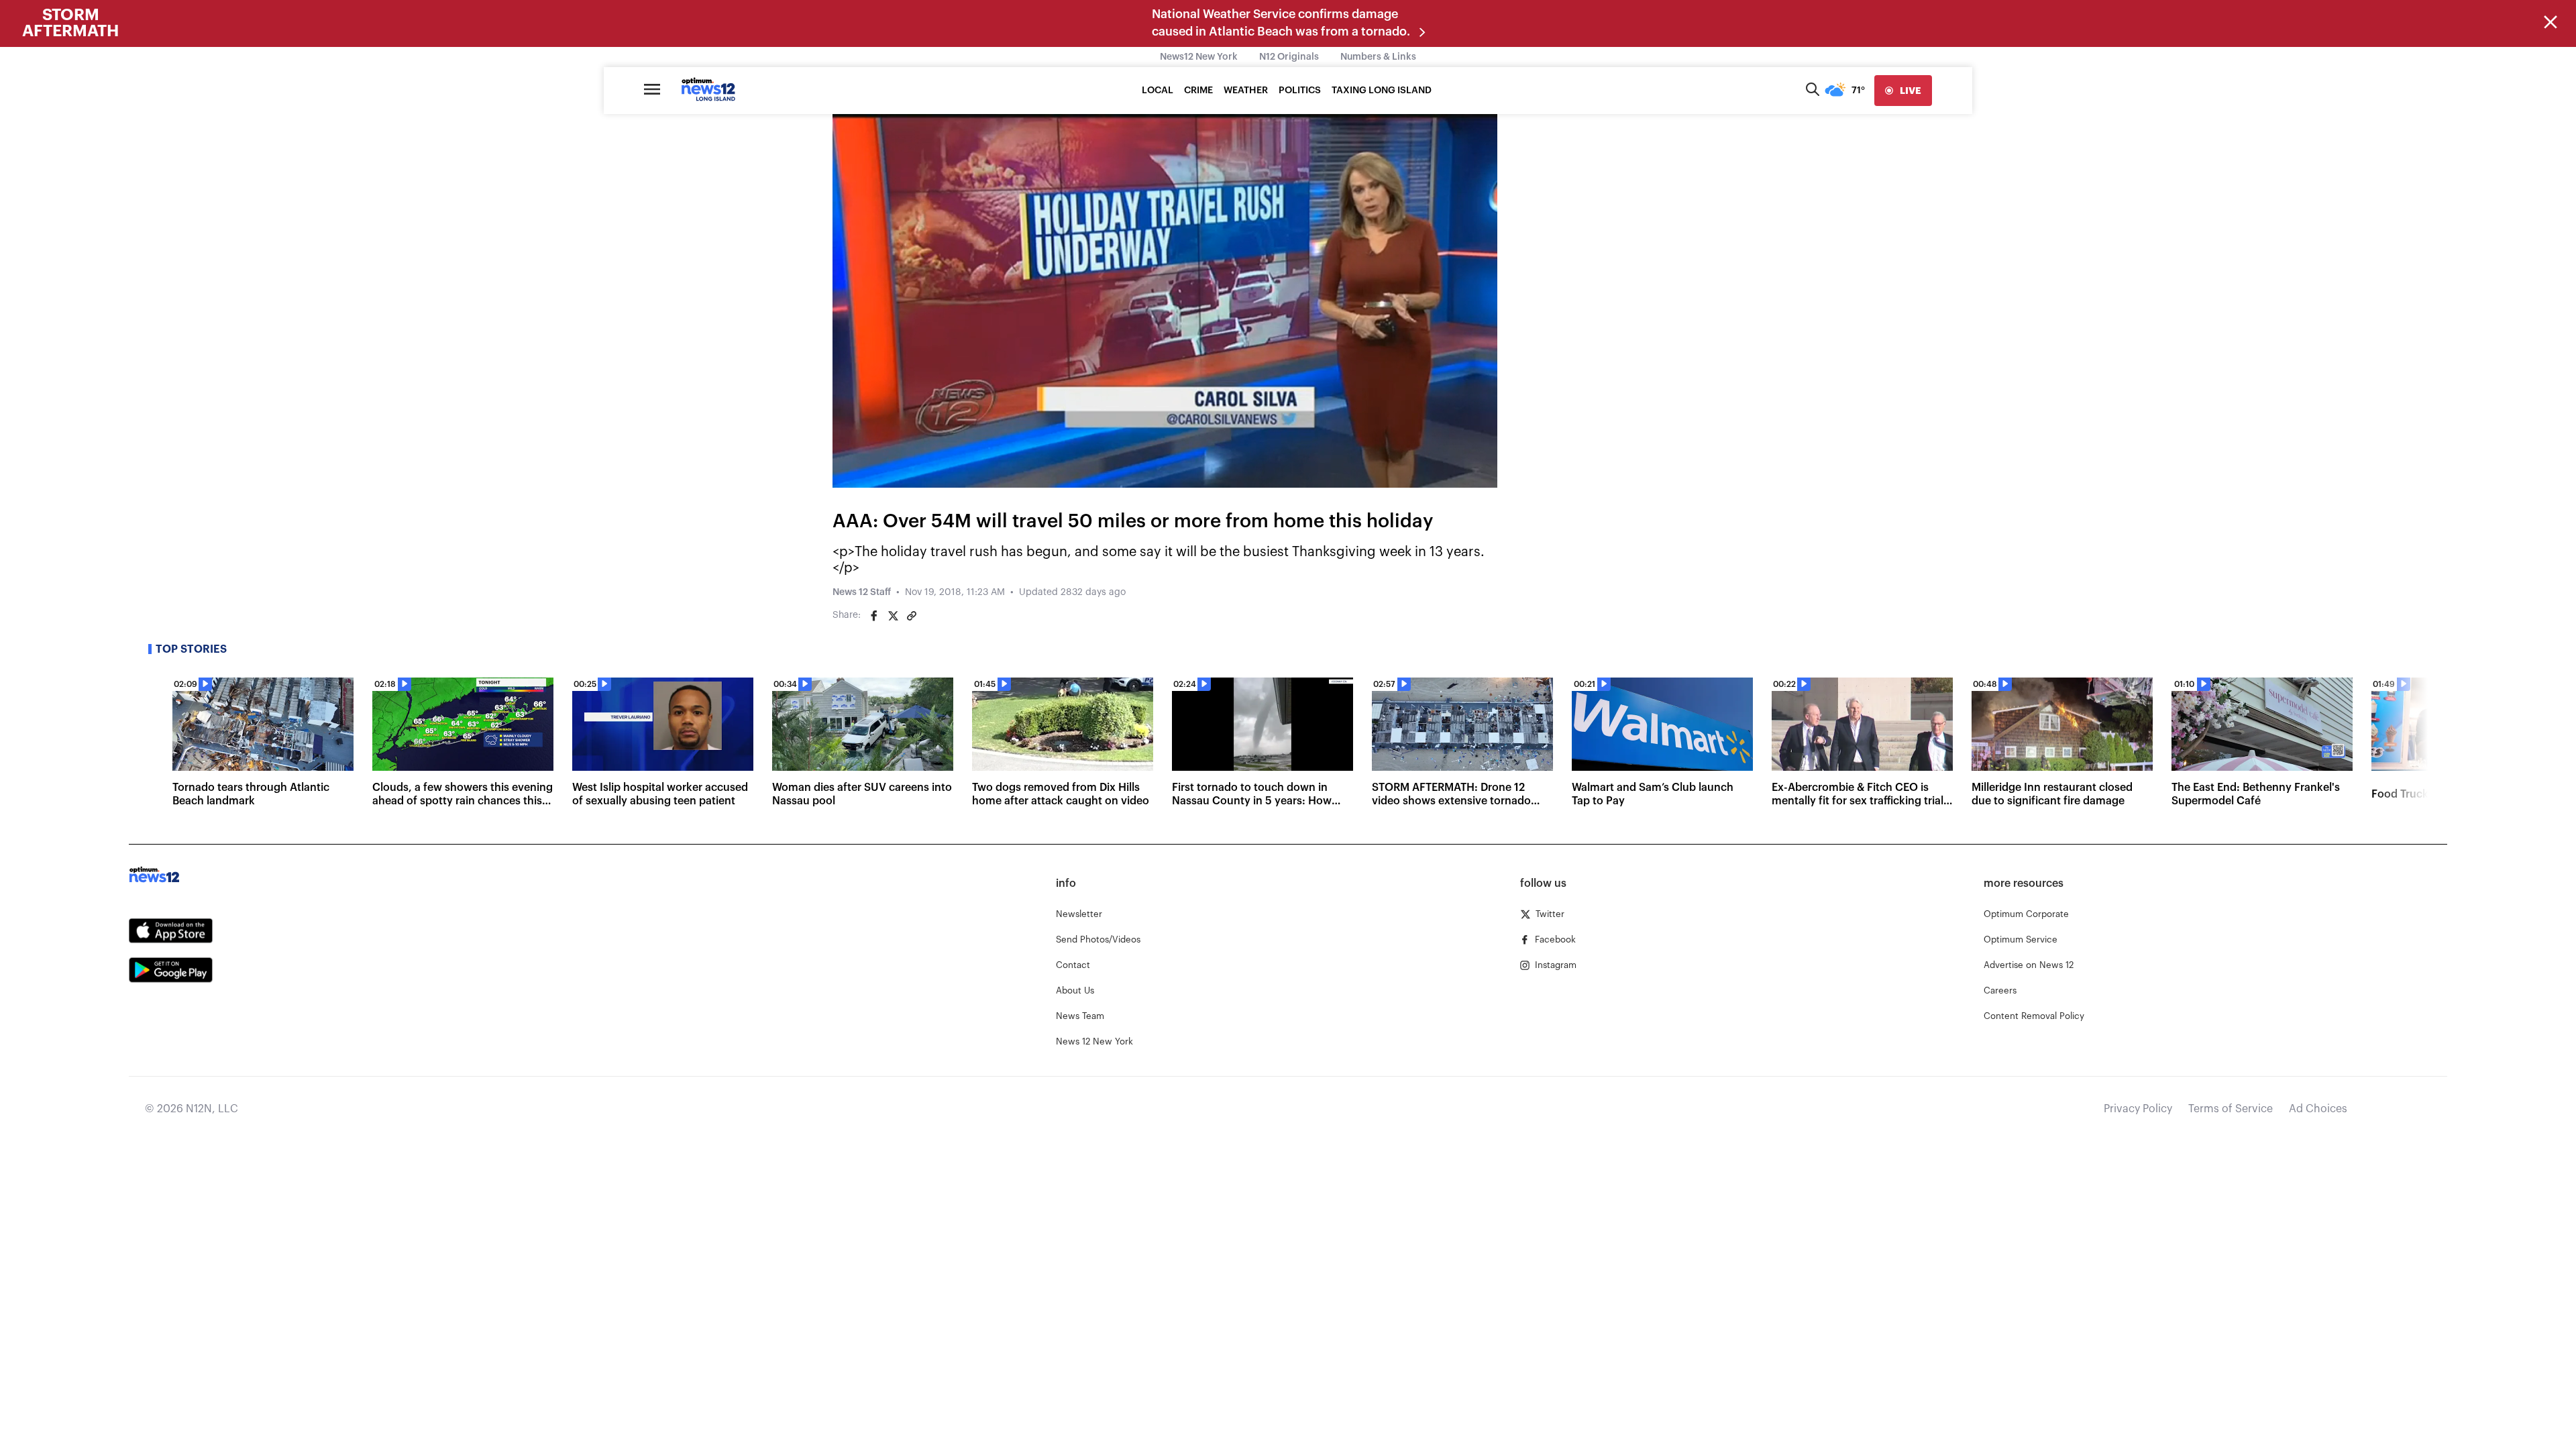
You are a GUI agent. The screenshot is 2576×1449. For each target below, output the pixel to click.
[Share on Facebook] (874, 616)
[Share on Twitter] (893, 616)
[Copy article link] (912, 616)
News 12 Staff (862, 592)
